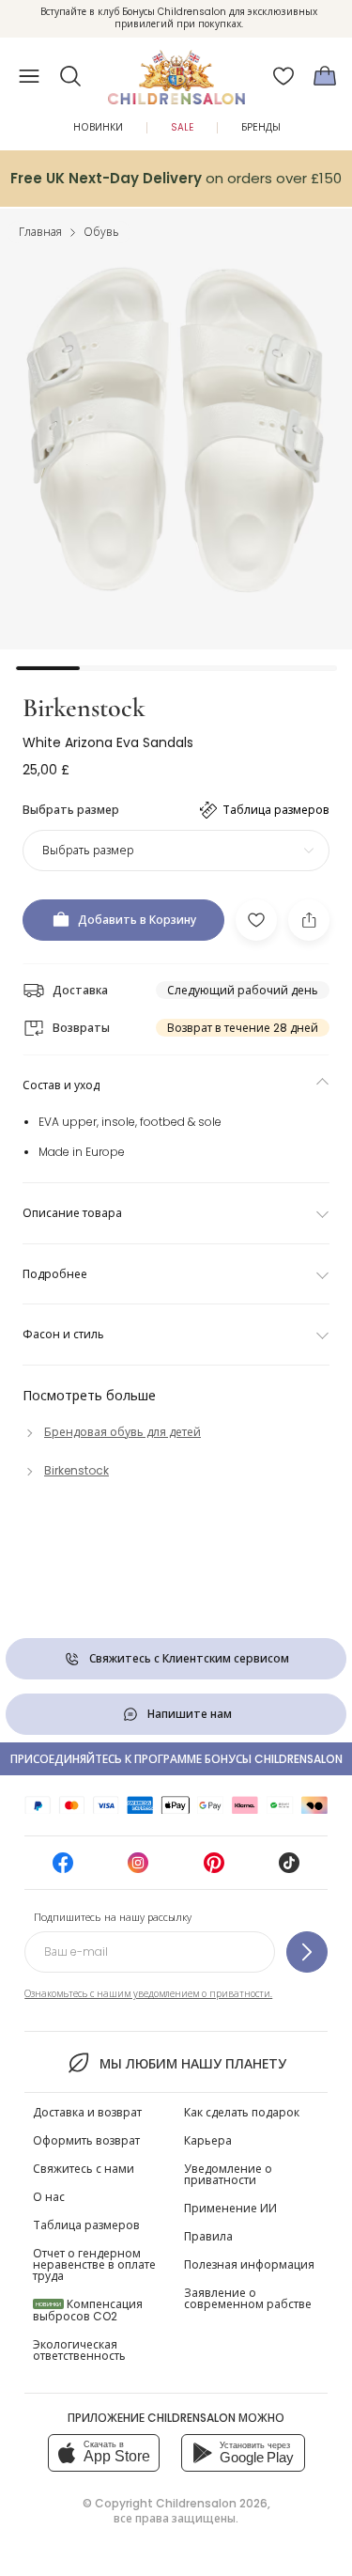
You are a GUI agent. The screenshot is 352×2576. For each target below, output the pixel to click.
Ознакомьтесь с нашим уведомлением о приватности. (148, 1994)
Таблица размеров (86, 2225)
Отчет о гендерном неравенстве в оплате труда (94, 2264)
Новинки (98, 127)
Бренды (261, 127)
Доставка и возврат (87, 2112)
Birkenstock (84, 708)
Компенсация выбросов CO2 (88, 2310)
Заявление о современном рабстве (248, 2298)
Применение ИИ (230, 2208)
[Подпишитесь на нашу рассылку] (307, 1952)
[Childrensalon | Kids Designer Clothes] (176, 70)
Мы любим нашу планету (193, 2064)
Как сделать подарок (242, 2112)
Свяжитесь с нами (84, 2169)
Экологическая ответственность (79, 2350)
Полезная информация (249, 2264)
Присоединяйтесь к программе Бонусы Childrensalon (176, 1759)
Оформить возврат (86, 2140)
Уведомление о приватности (228, 2174)
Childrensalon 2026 (212, 2503)
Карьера (208, 2140)
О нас (49, 2197)
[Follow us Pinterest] (214, 1869)
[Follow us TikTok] (289, 1869)
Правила (208, 2236)
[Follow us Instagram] (138, 1869)
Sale (182, 127)
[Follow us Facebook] (63, 1869)
